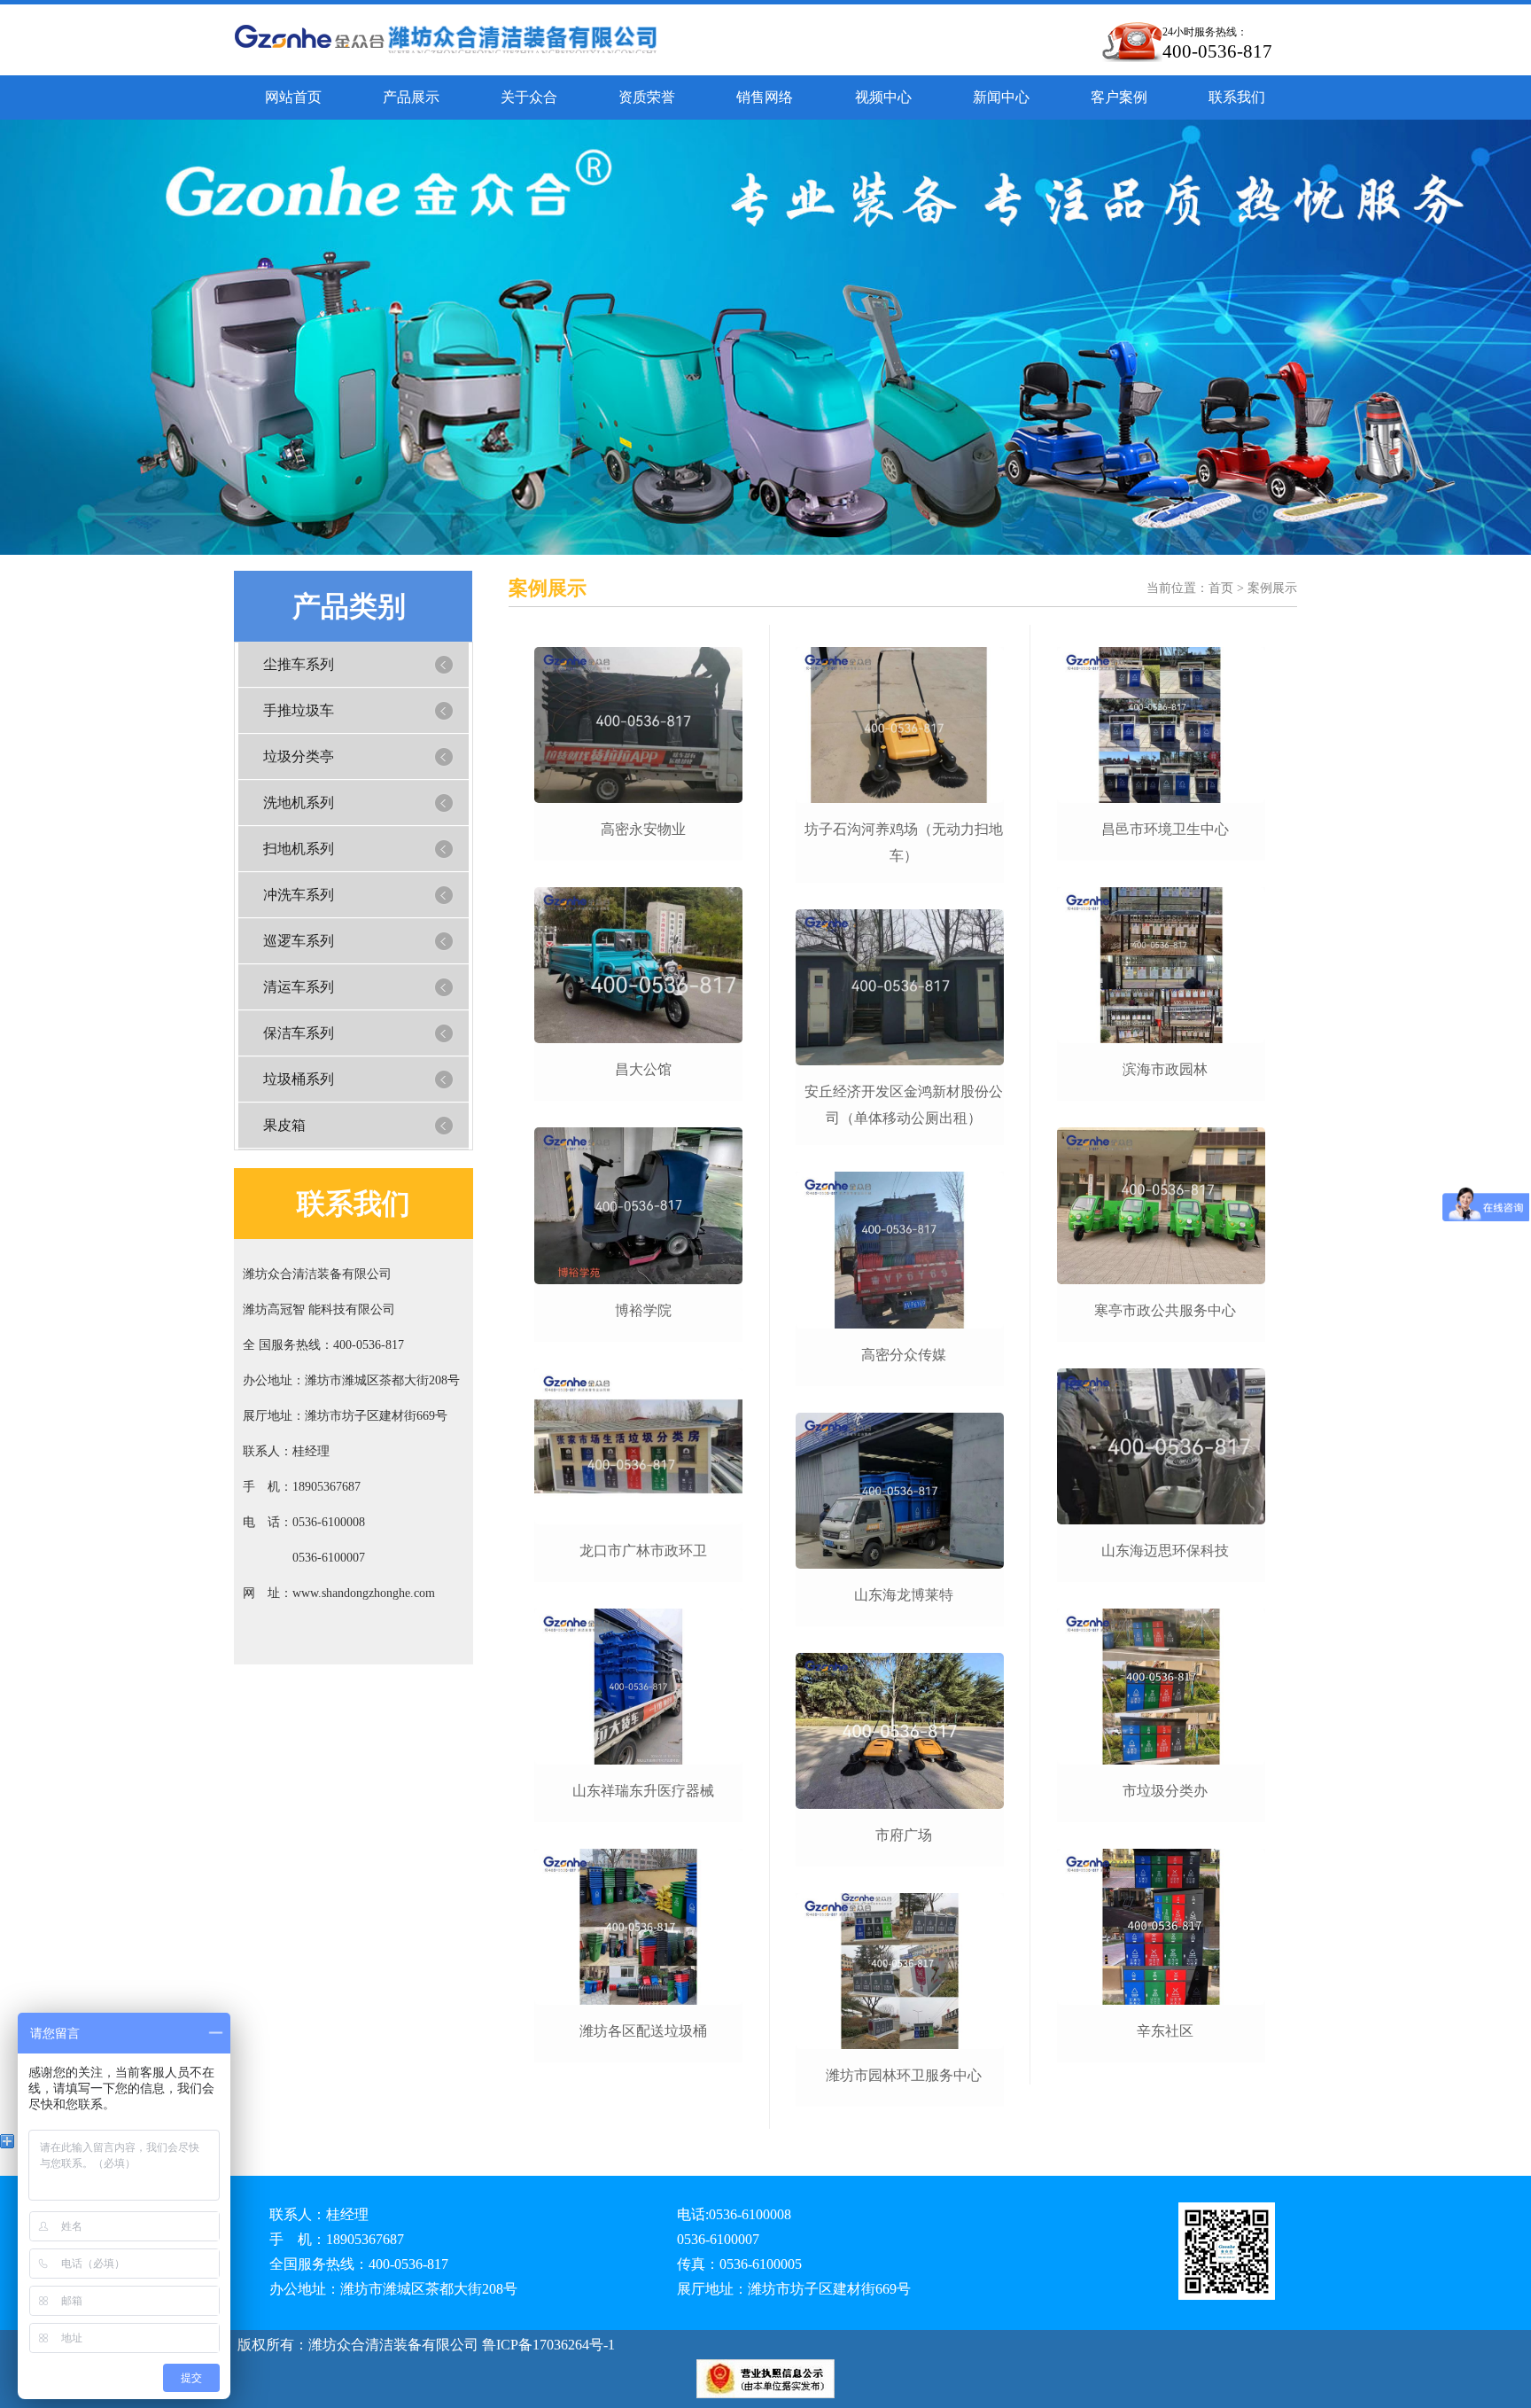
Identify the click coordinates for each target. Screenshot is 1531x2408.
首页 (1221, 588)
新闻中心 (1001, 97)
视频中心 (883, 97)
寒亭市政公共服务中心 (1165, 1310)
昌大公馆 (643, 1069)
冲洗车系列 (299, 895)
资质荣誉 (647, 97)
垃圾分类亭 (299, 756)
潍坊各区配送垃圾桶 (643, 2031)
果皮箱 (284, 1125)
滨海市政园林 (1165, 1069)
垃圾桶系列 (299, 1079)
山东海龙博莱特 (904, 1595)
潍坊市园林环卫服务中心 (904, 2075)
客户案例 (1119, 97)
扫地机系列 (299, 849)
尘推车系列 (299, 664)
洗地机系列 (299, 803)
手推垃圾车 (299, 710)
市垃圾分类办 (1165, 1791)
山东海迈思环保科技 (1165, 1551)
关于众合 (529, 97)
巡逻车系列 (299, 941)
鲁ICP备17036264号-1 (547, 2345)
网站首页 (293, 97)
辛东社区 (1165, 2031)
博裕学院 (643, 1310)
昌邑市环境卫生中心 (1165, 829)
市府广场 (904, 1835)
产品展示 (411, 97)
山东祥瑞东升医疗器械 (643, 1791)
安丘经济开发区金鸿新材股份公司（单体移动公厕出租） (904, 1105)
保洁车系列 (299, 1033)
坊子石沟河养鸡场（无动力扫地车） (904, 842)
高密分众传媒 (904, 1355)
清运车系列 (299, 987)
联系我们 (1237, 97)
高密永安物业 (643, 829)
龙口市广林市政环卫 (643, 1551)
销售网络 (765, 97)
